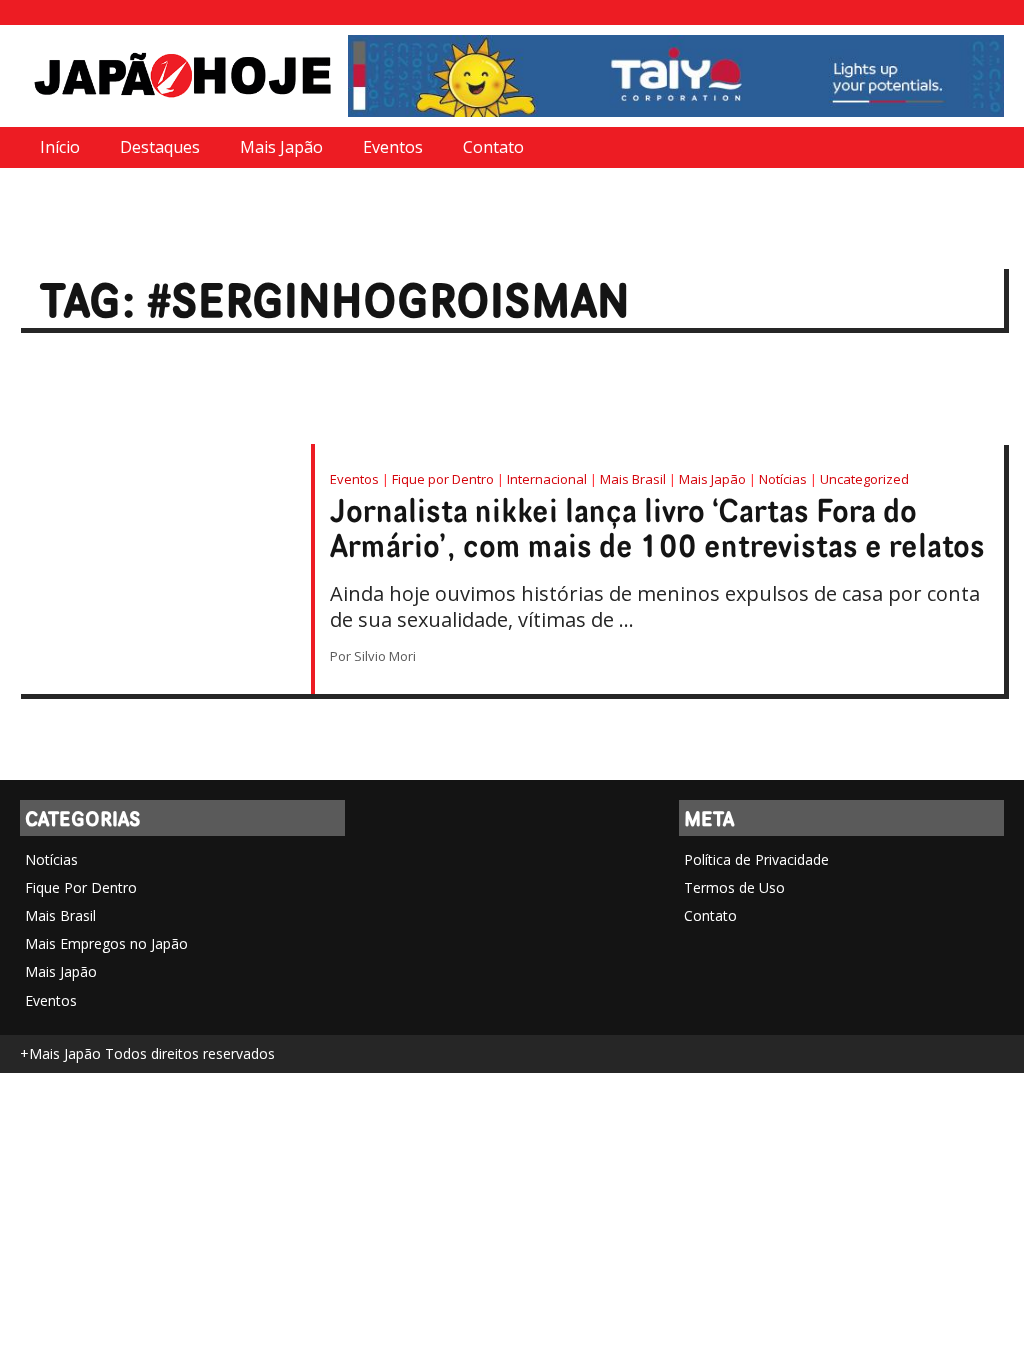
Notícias (783, 479)
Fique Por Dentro (81, 887)
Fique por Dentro (443, 479)
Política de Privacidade (756, 859)
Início (60, 147)
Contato (493, 147)
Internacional (547, 479)
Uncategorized (864, 479)
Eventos (393, 147)
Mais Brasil (633, 479)
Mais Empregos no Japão (106, 943)
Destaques (160, 147)
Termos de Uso (734, 887)
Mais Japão (281, 147)
